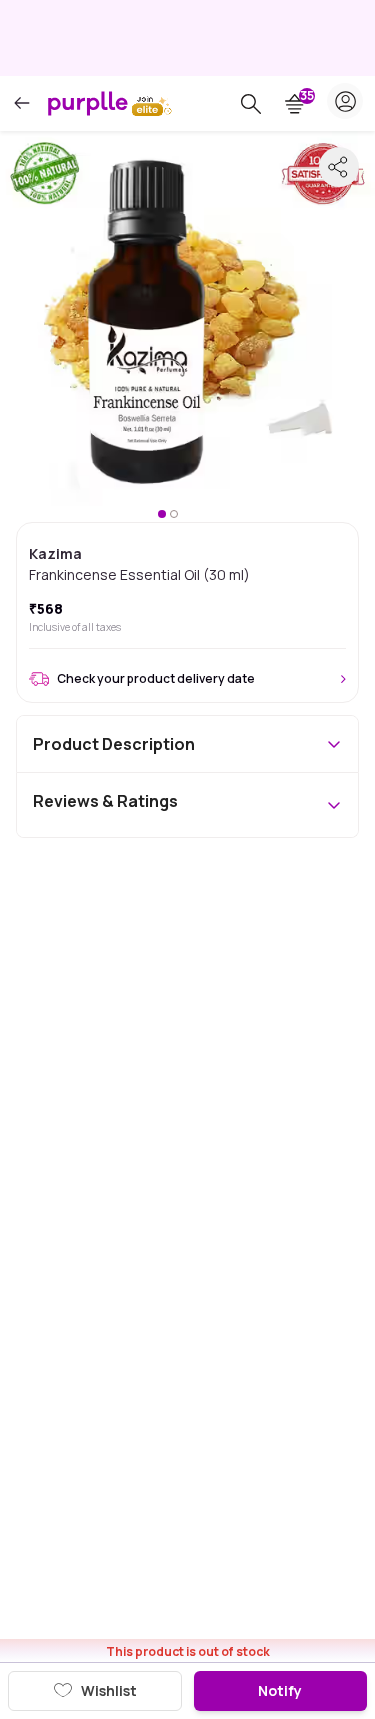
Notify (280, 1690)
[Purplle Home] (88, 103)
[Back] (22, 103)
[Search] (251, 104)
